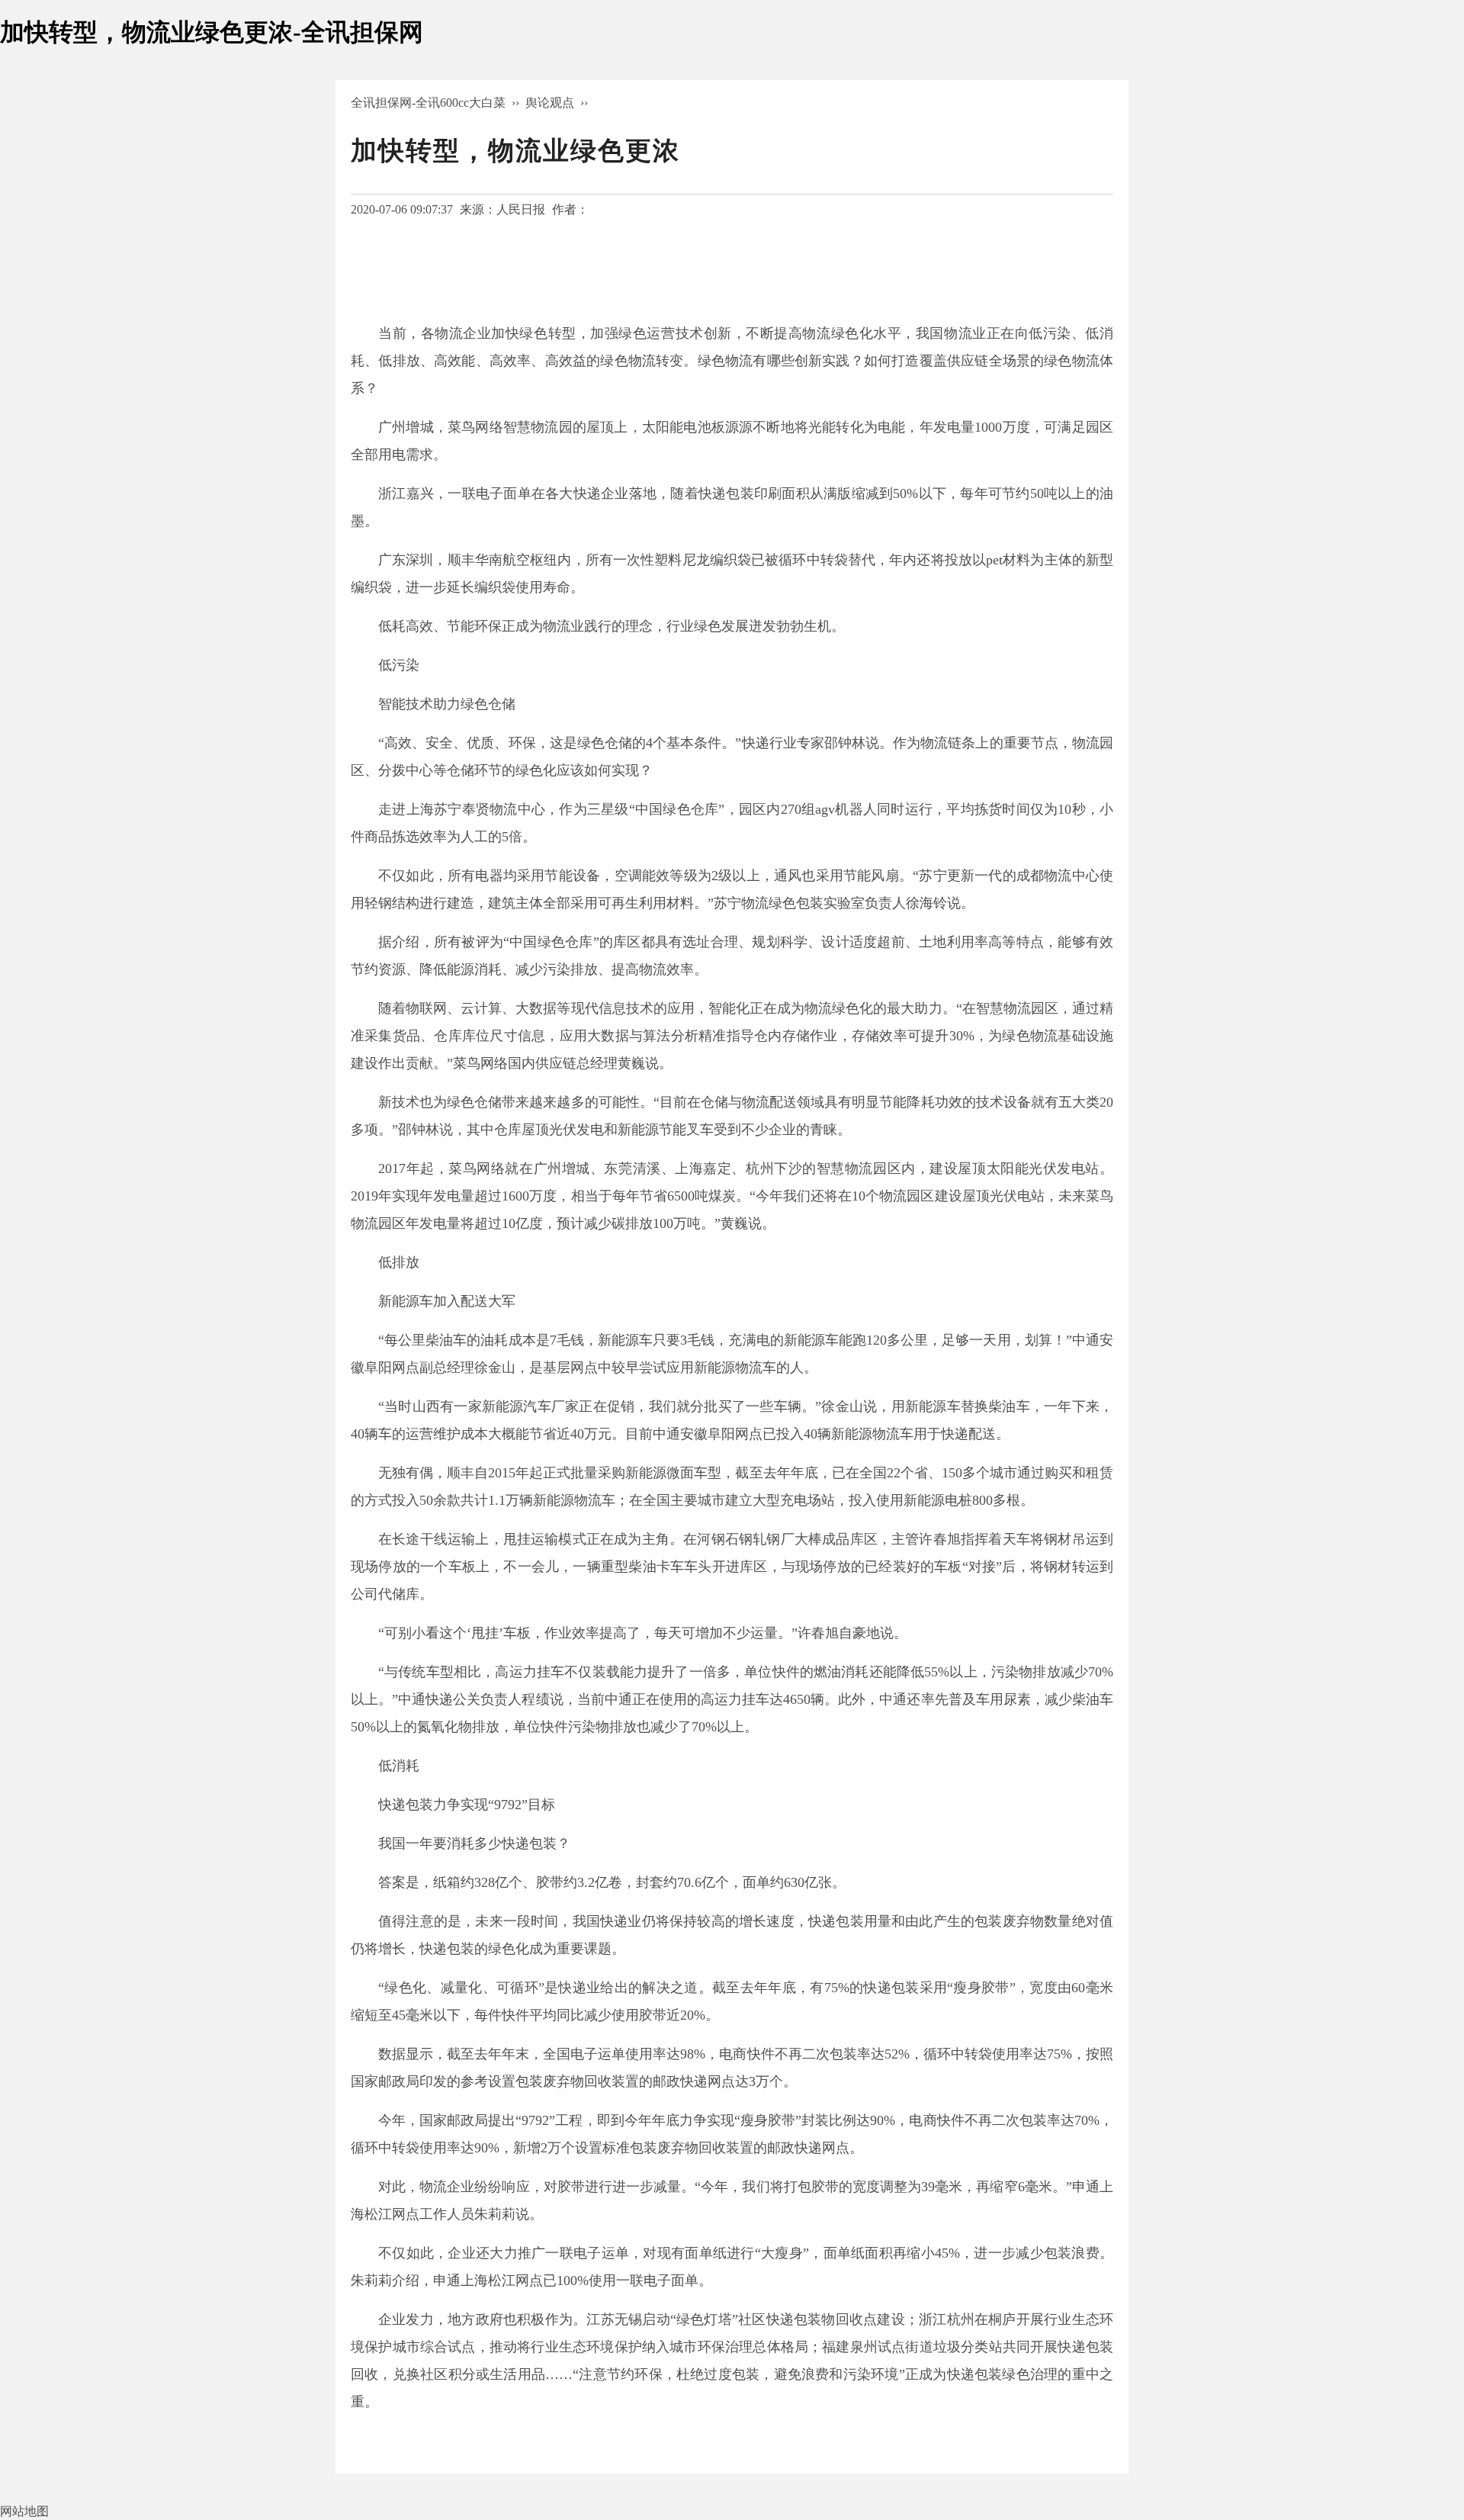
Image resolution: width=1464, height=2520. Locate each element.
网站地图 (24, 2511)
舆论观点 (550, 103)
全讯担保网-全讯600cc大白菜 (428, 103)
